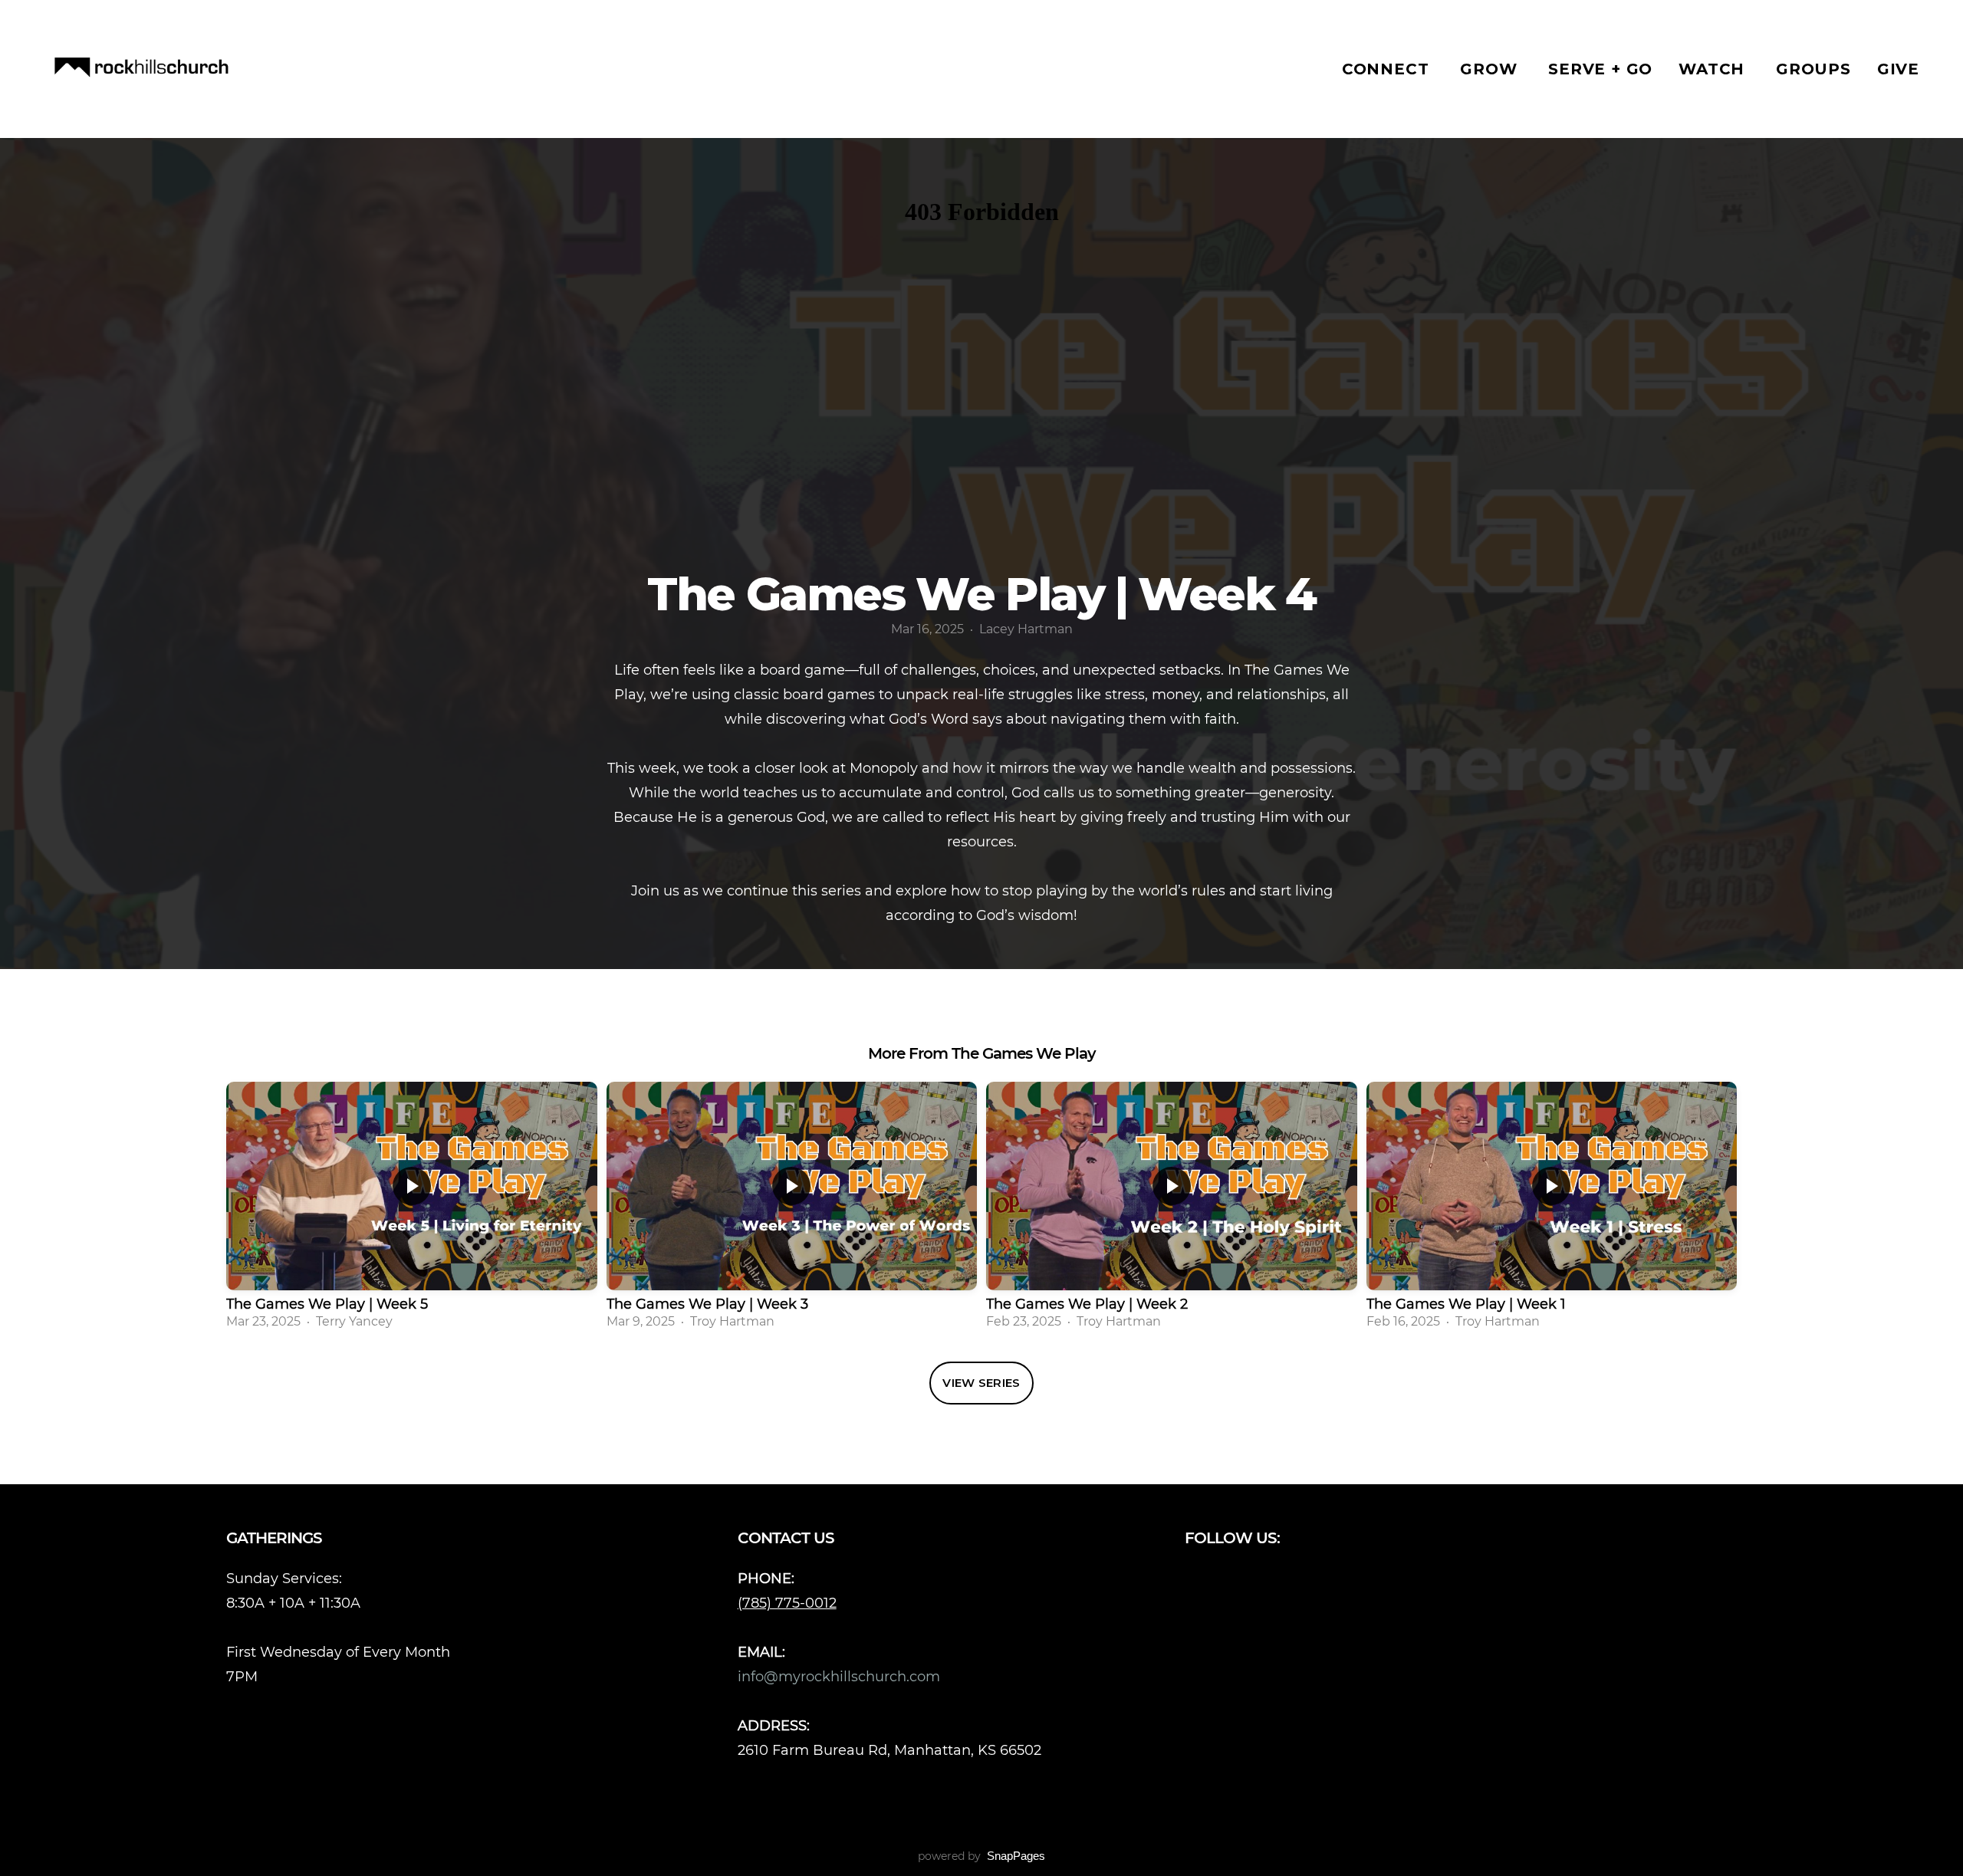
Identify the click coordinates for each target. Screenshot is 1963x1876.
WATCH (1714, 69)
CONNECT (1388, 69)
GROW (1491, 69)
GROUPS (1813, 69)
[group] (412, 1210)
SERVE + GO (1600, 69)
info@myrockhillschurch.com (841, 1676)
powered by (981, 1856)
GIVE (1898, 69)
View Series (981, 1383)
